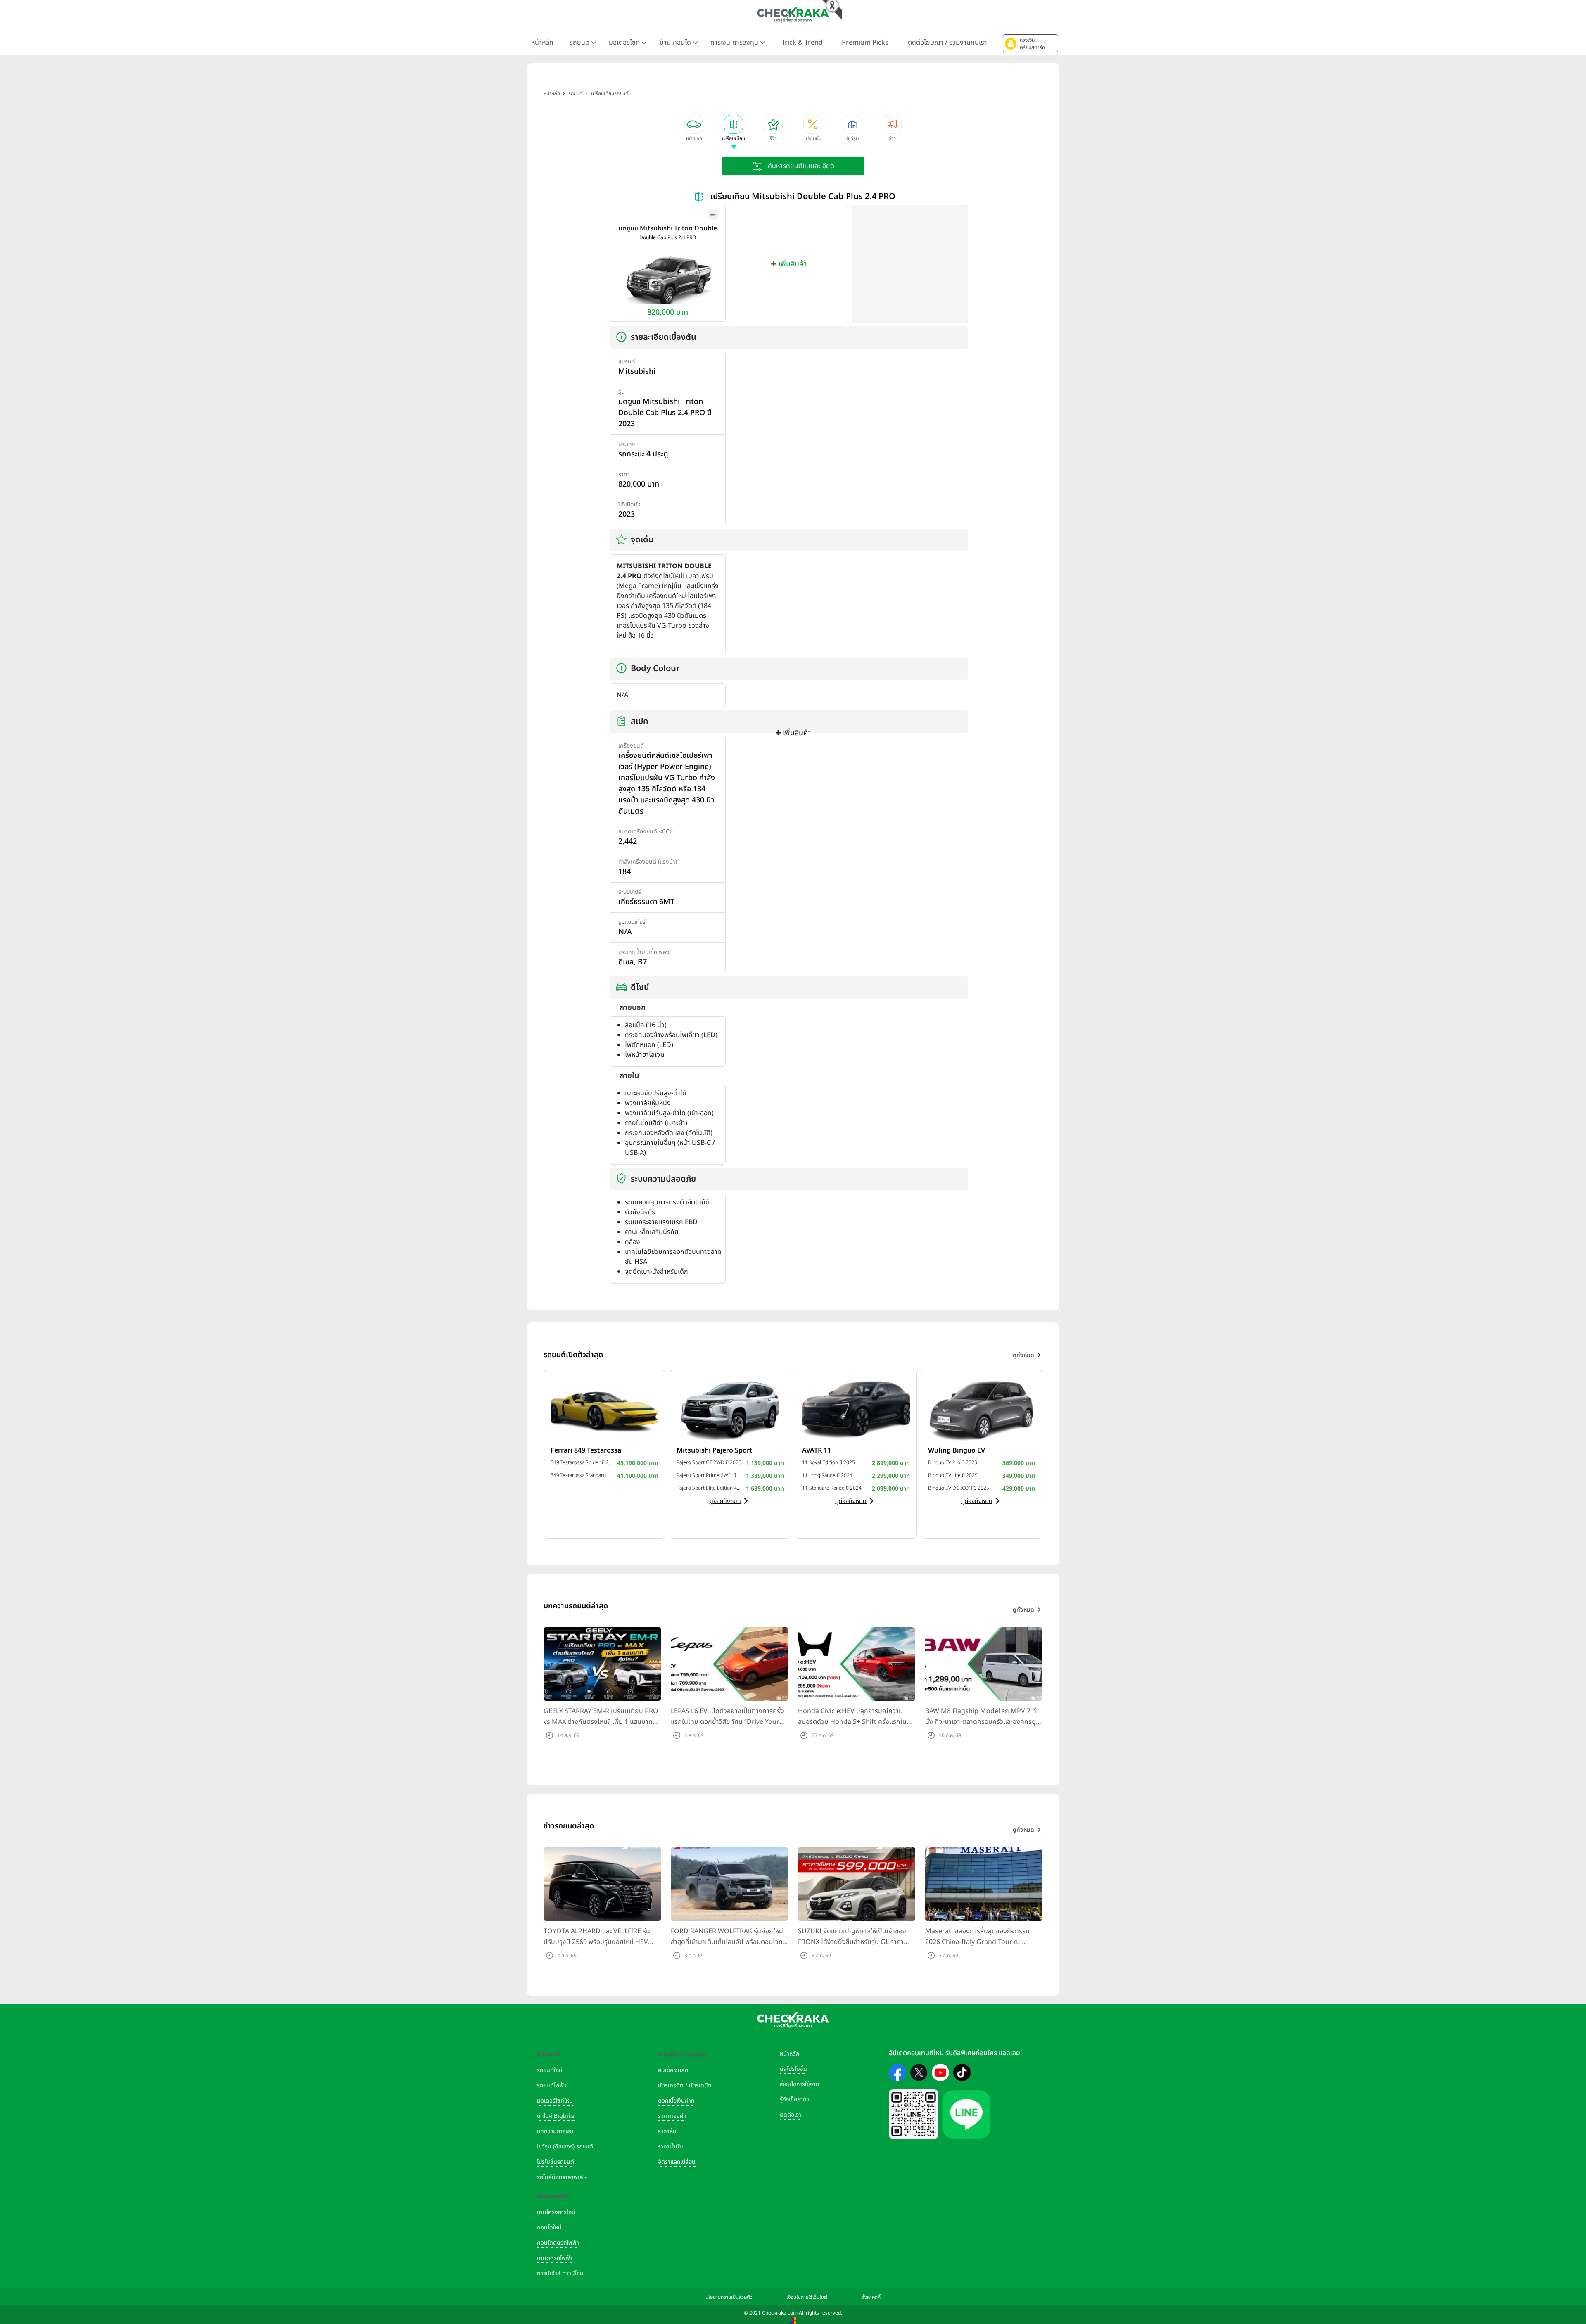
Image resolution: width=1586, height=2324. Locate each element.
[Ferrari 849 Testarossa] (604, 1409)
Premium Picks (865, 43)
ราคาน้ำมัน (671, 2147)
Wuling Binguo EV (957, 1450)
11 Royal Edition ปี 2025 (829, 1462)
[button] (1030, 43)
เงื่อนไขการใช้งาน (800, 2084)
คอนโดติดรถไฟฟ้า (558, 2243)
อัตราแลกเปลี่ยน (677, 2162)
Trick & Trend (802, 43)
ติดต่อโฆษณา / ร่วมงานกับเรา (947, 43)
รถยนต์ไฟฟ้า (552, 2085)
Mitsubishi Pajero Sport (715, 1450)
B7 (642, 962)
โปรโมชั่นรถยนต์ (556, 2162)
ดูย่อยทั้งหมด (725, 1501)
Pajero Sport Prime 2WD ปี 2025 (709, 1475)
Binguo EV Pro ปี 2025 (953, 1462)
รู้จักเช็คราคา (794, 2100)
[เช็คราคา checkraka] (793, 14)
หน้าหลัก (542, 43)
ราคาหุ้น (667, 2131)
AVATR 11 (817, 1450)
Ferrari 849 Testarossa (586, 1450)
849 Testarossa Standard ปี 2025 (582, 1475)
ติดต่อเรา (791, 2115)
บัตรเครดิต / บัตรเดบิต (685, 2085)
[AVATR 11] (856, 1409)
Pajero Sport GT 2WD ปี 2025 (709, 1462)
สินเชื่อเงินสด (673, 2070)
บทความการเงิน (555, 2131)
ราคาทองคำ (672, 2116)
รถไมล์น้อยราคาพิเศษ (562, 2177)
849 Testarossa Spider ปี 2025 (582, 1462)
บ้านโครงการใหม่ (556, 2212)
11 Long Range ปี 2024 (827, 1475)
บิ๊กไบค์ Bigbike (556, 2116)
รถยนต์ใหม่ (550, 2070)
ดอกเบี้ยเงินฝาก (676, 2101)
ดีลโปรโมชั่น (793, 2069)
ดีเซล (626, 962)
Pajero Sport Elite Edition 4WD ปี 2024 (709, 1488)
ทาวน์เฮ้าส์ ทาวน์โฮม (560, 2273)
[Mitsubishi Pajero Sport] (730, 1409)
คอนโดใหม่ (549, 2228)
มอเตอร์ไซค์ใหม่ (555, 2101)
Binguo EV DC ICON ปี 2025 (959, 1488)
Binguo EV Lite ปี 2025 (953, 1475)
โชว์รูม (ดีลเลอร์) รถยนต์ (565, 2147)
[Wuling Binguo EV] (982, 1409)
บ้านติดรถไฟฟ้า (555, 2258)
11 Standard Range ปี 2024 (832, 1488)
